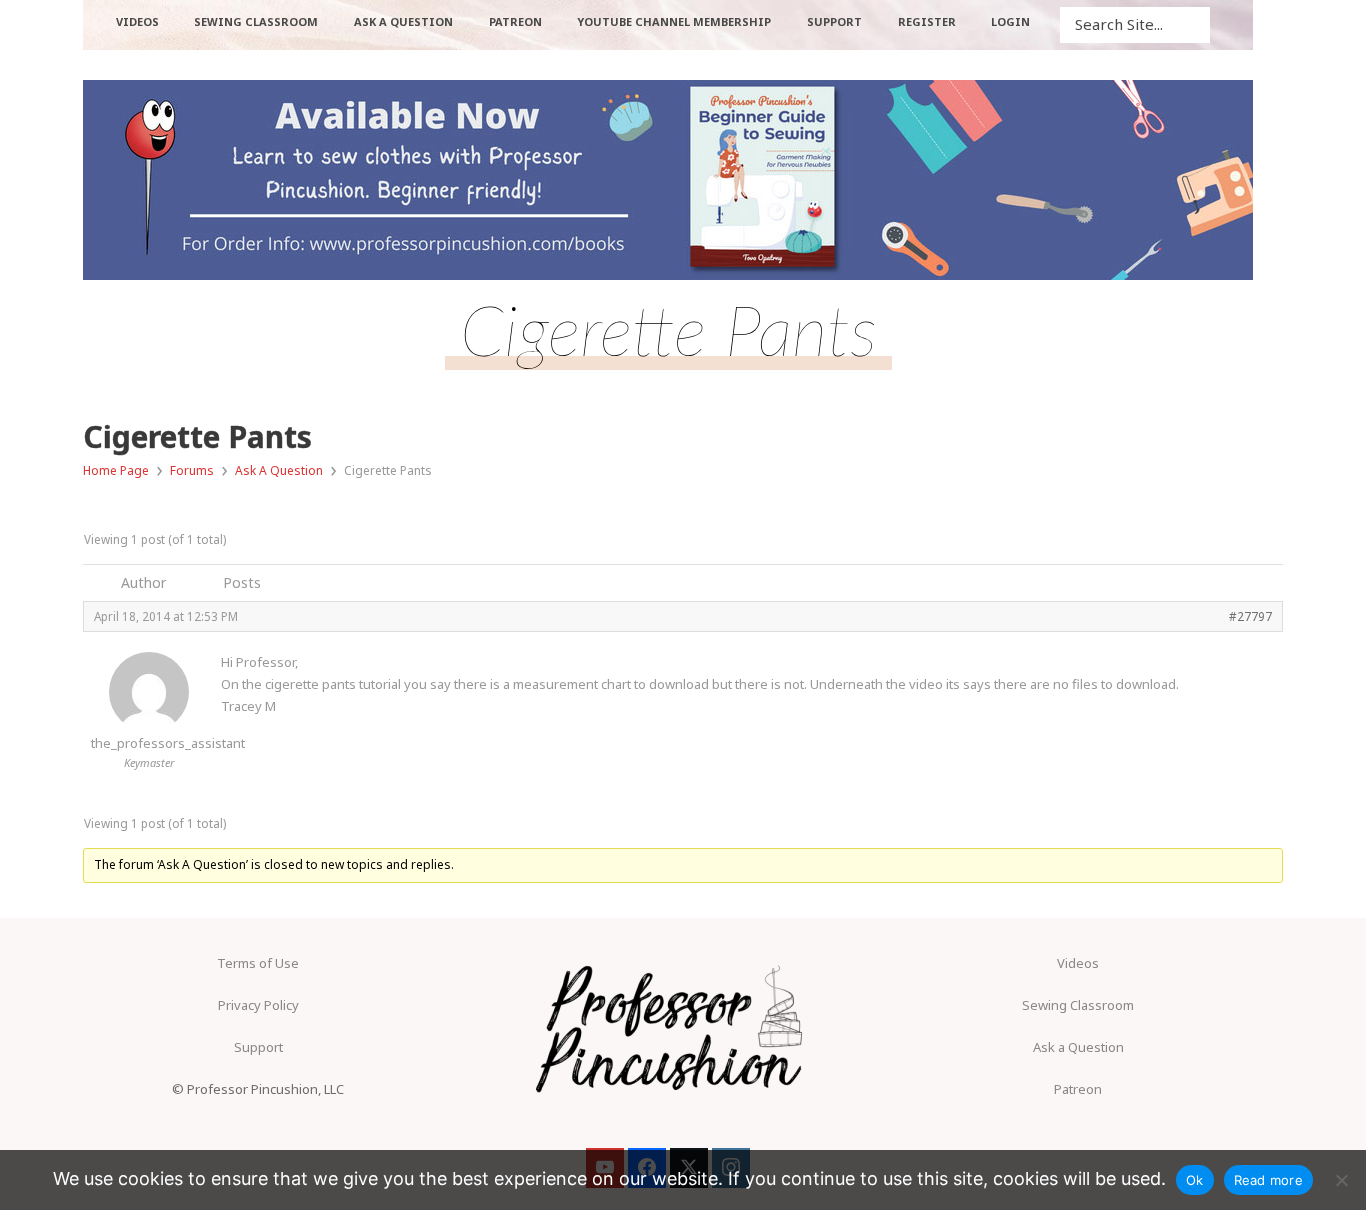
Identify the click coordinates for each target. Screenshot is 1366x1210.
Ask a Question (1078, 1047)
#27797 (1250, 616)
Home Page (116, 470)
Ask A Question (279, 470)
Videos (1078, 963)
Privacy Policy (258, 1005)
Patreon (1078, 1089)
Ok (1195, 1180)
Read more (1268, 1180)
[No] (1341, 1180)
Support (258, 1047)
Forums (192, 470)
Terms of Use (258, 963)
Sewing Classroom (1078, 1005)
